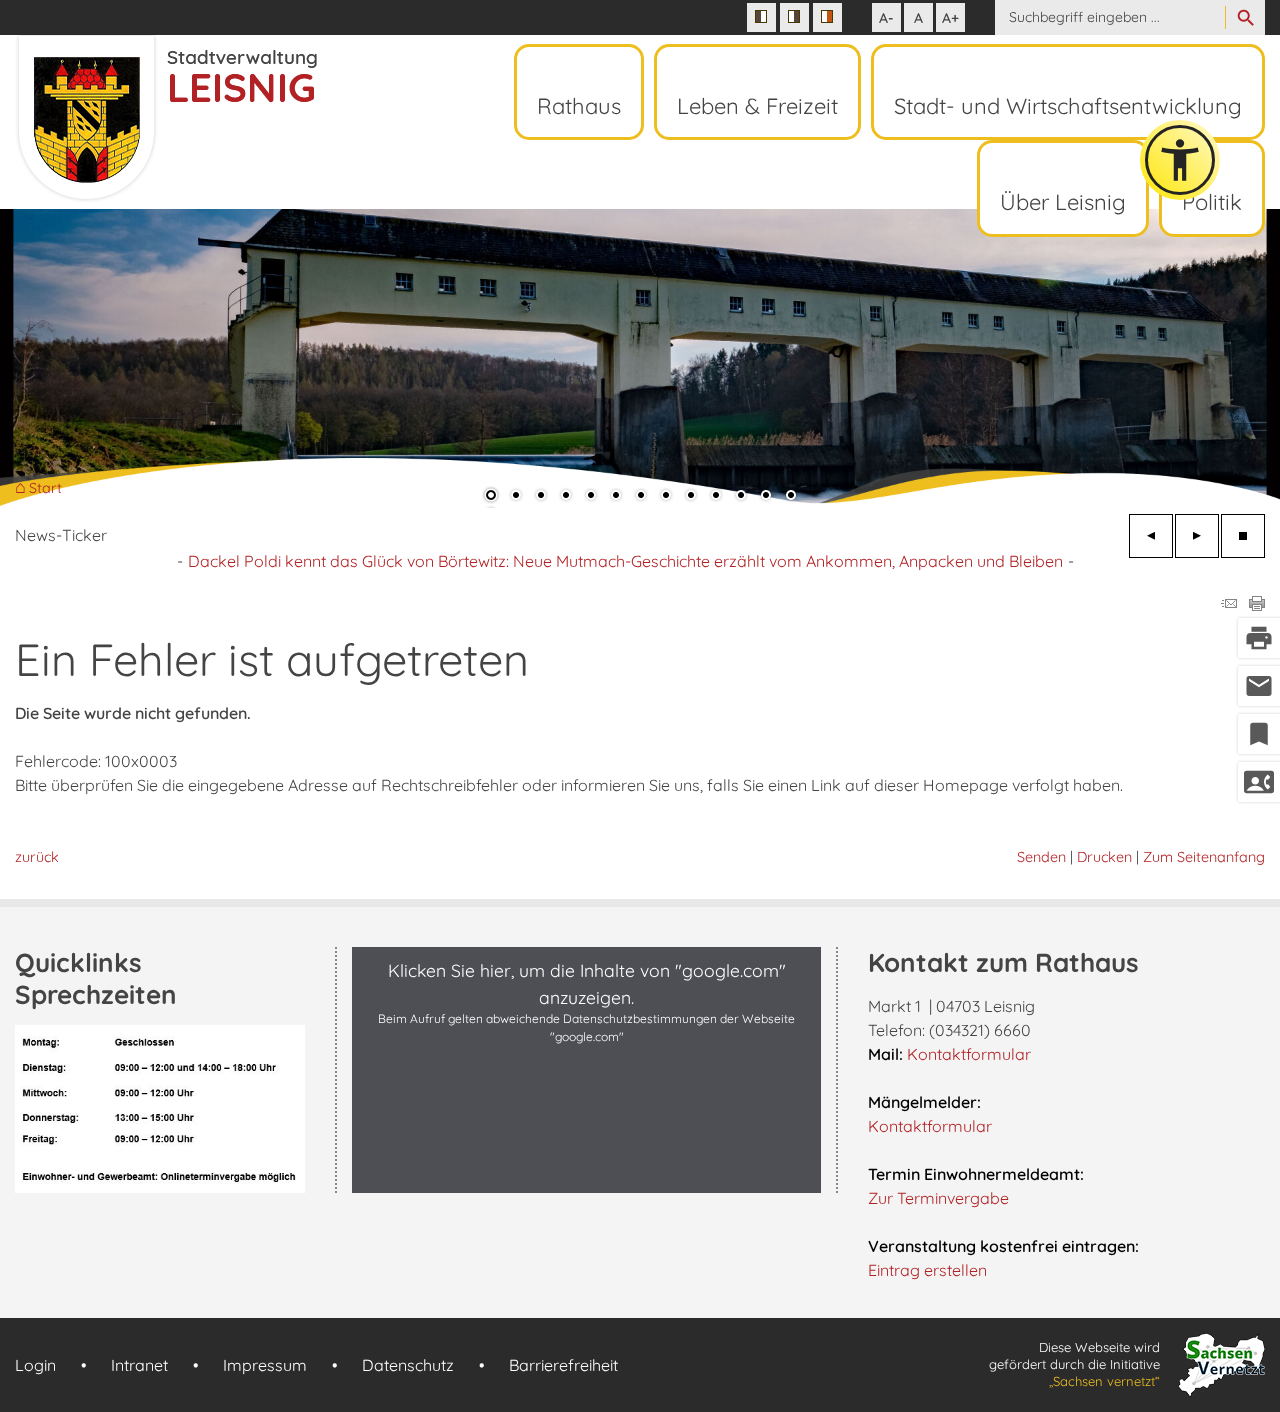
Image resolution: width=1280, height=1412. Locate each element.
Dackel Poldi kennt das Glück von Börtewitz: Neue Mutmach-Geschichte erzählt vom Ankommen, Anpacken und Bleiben (625, 561)
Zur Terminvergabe (938, 1198)
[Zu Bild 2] (516, 497)
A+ (950, 18)
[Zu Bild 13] (791, 497)
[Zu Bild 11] (741, 497)
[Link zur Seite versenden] (1229, 605)
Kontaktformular (969, 1054)
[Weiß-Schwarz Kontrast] (794, 17)
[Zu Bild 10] (716, 497)
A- (886, 18)
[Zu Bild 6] (616, 497)
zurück (37, 857)
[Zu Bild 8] (666, 497)
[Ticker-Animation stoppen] (1243, 536)
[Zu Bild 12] (766, 497)
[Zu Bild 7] (641, 497)
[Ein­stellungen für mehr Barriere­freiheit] (1180, 160)
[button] (80, 359)
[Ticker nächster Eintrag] (1197, 536)
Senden (1041, 857)
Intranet (139, 1365)
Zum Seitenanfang (1204, 857)
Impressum (265, 1365)
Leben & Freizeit (757, 106)
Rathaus (579, 106)
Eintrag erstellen (927, 1270)
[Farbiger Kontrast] (827, 17)
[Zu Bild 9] (691, 497)
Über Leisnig (1063, 202)
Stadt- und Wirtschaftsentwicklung (1068, 106)
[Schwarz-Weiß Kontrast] (761, 17)
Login (35, 1365)
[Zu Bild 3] (541, 497)
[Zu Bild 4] (566, 497)
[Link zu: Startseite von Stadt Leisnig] (166, 118)
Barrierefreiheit (563, 1365)
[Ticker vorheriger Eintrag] (1151, 536)
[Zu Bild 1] (491, 497)
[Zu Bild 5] (591, 497)
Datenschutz (408, 1365)
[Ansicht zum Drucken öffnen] (1257, 605)
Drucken (1104, 857)
